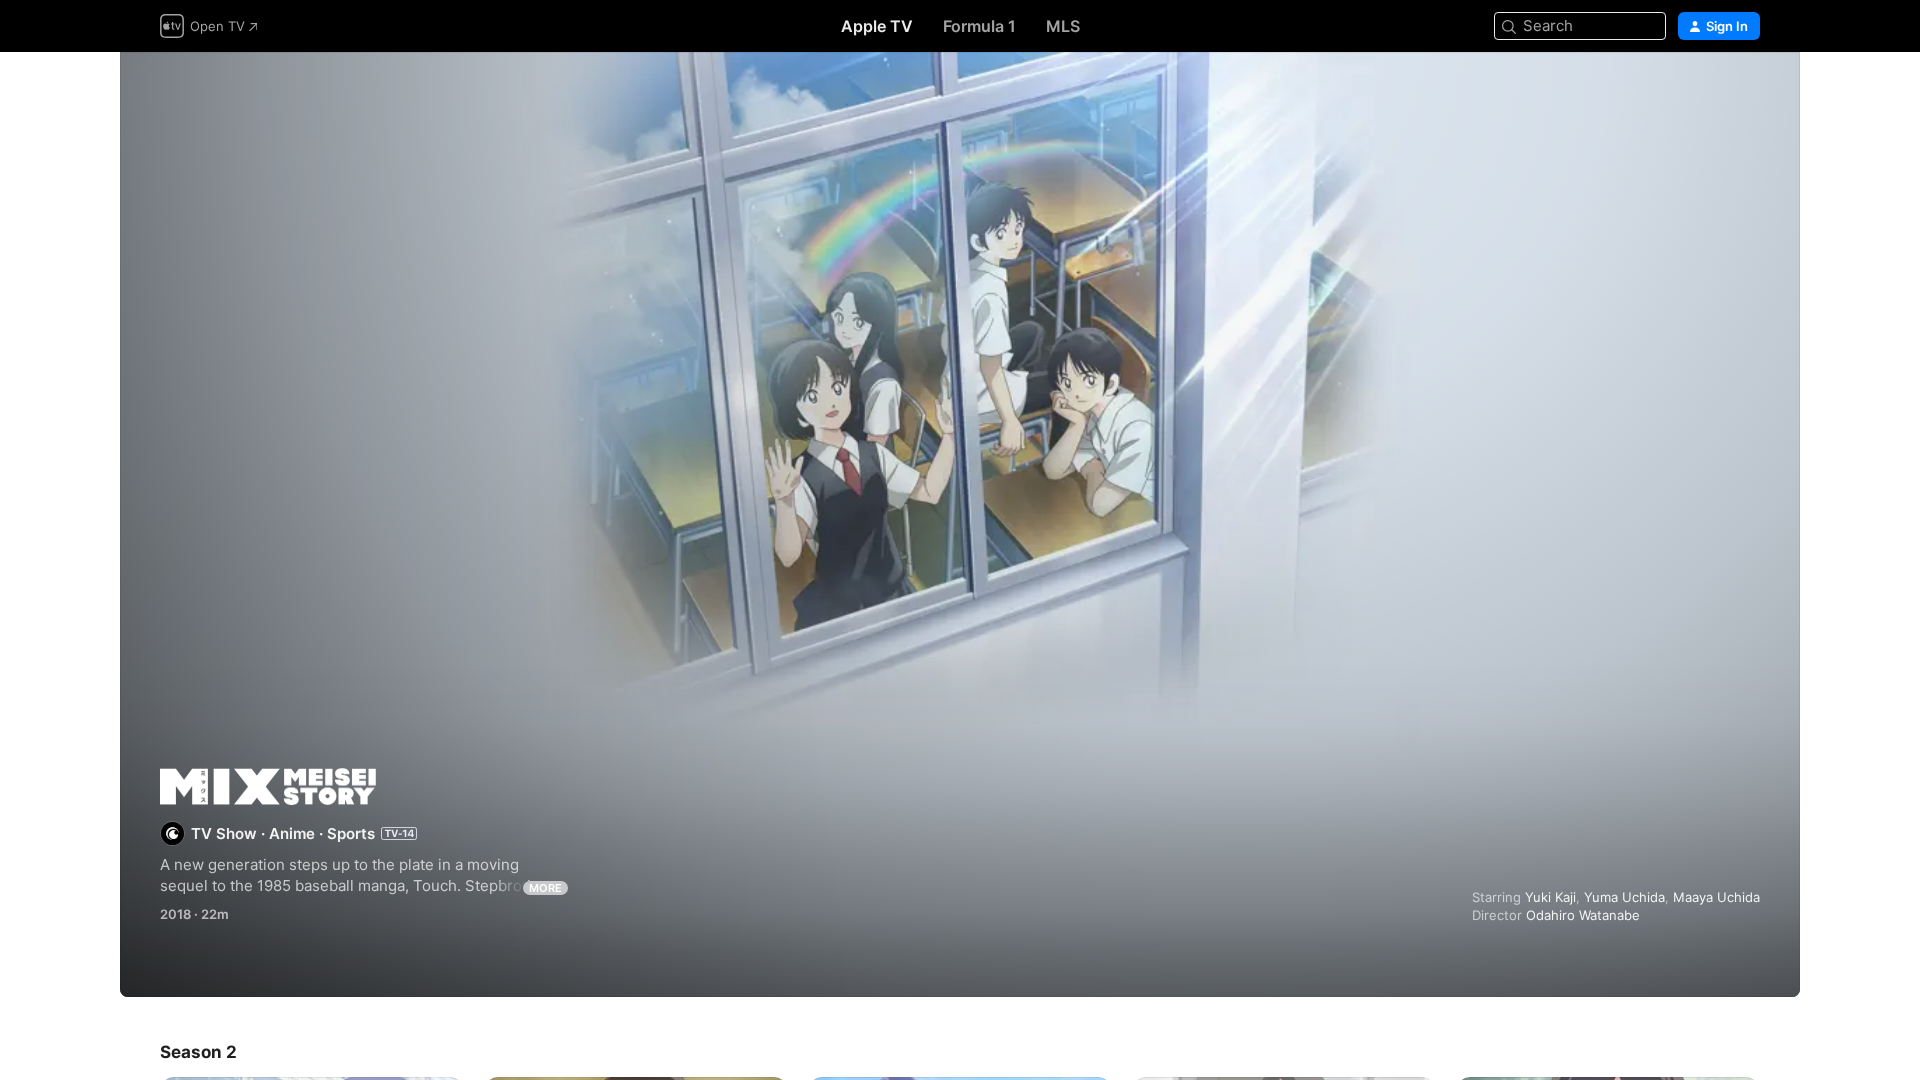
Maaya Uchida (1716, 897)
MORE (545, 888)
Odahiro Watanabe (1583, 915)
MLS (1063, 26)
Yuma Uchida (1624, 897)
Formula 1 (979, 26)
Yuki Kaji (1550, 897)
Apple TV (877, 26)
